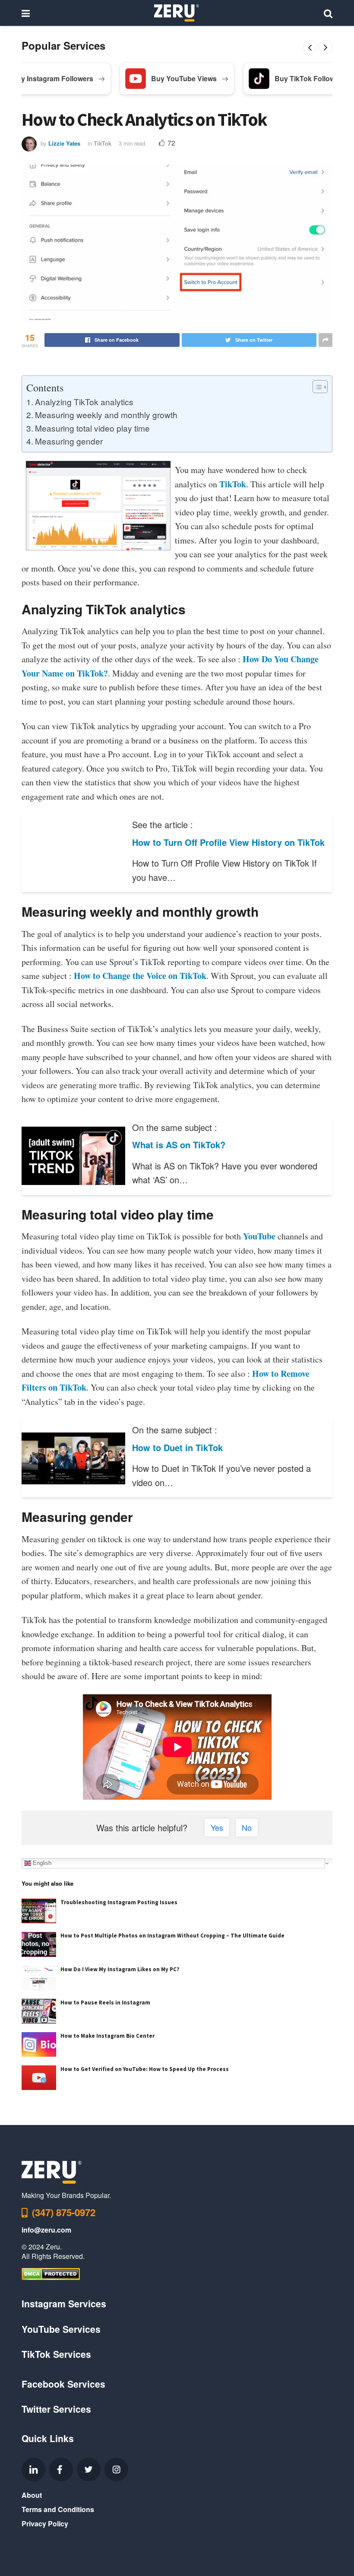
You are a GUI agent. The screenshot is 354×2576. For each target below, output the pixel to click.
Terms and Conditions (58, 2509)
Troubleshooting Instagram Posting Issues (119, 1902)
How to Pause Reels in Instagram (105, 2003)
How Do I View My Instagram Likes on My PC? (120, 1969)
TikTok (103, 143)
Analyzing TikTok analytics (84, 402)
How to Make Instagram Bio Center (107, 2036)
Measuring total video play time (92, 428)
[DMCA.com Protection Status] (51, 2273)
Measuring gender (69, 441)
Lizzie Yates (64, 143)
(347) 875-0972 (64, 2212)
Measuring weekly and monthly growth (106, 415)
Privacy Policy (45, 2524)
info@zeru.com (46, 2230)
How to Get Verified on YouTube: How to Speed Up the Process (145, 2069)
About (32, 2495)
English (41, 1863)
